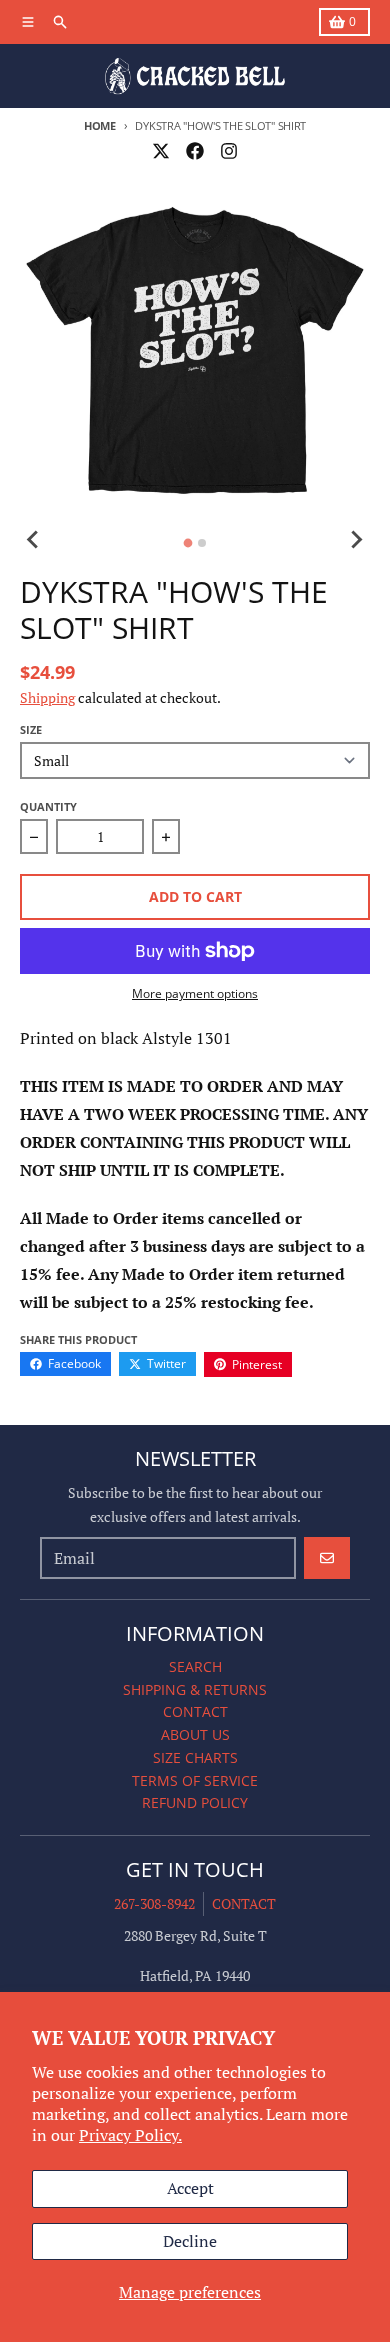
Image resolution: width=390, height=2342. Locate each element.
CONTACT (244, 1903)
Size (31, 729)
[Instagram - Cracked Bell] (229, 151)
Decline (190, 2241)
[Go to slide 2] (202, 543)
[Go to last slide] (34, 540)
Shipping (47, 697)
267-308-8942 (154, 1903)
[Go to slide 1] (188, 543)
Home (100, 125)
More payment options (195, 994)
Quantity (48, 806)
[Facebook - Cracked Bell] (195, 151)
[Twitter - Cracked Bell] (161, 151)
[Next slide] (356, 540)
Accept (190, 2188)
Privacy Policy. (130, 2135)
